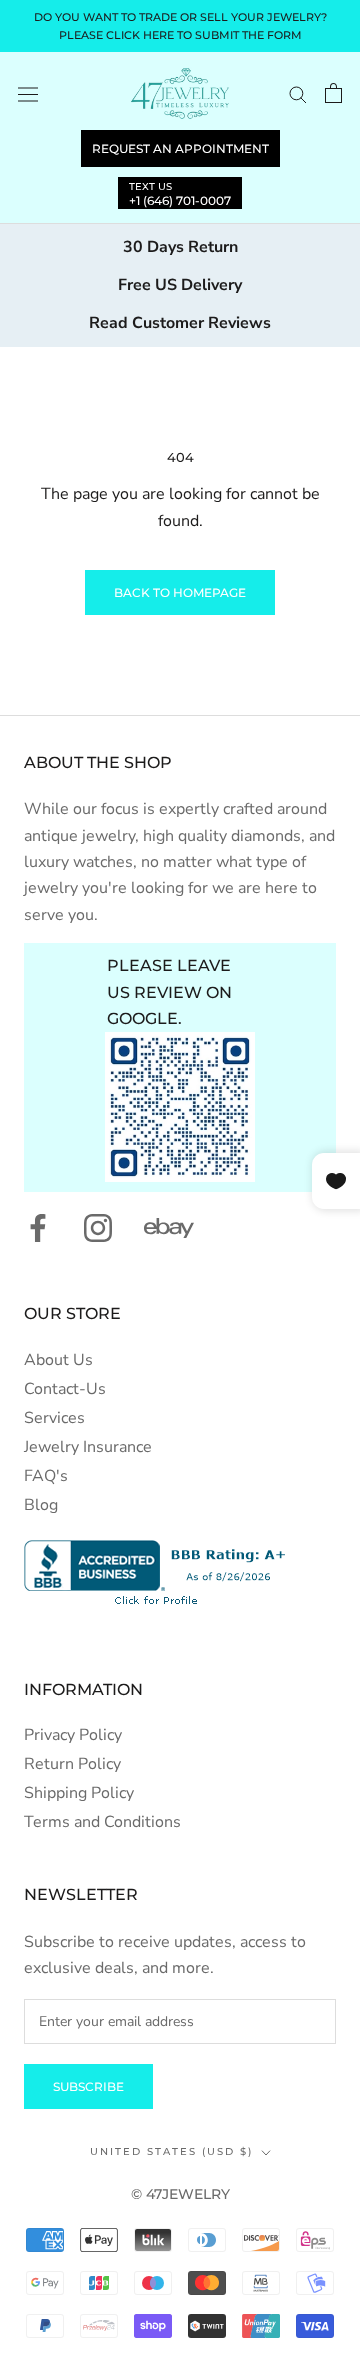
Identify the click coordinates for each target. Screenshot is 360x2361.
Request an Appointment (180, 148)
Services (54, 1418)
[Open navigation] (28, 93)
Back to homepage (180, 592)
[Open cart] (333, 93)
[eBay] (169, 1228)
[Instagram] (98, 1228)
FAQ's (46, 1476)
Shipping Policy (79, 1793)
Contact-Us (65, 1389)
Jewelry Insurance (88, 1447)
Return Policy (72, 1764)
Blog (41, 1505)
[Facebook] (38, 1228)
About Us (58, 1360)
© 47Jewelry (180, 2194)
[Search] (298, 94)
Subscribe (88, 2086)
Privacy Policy (73, 1735)
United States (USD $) (171, 2151)
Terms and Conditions (102, 1822)
